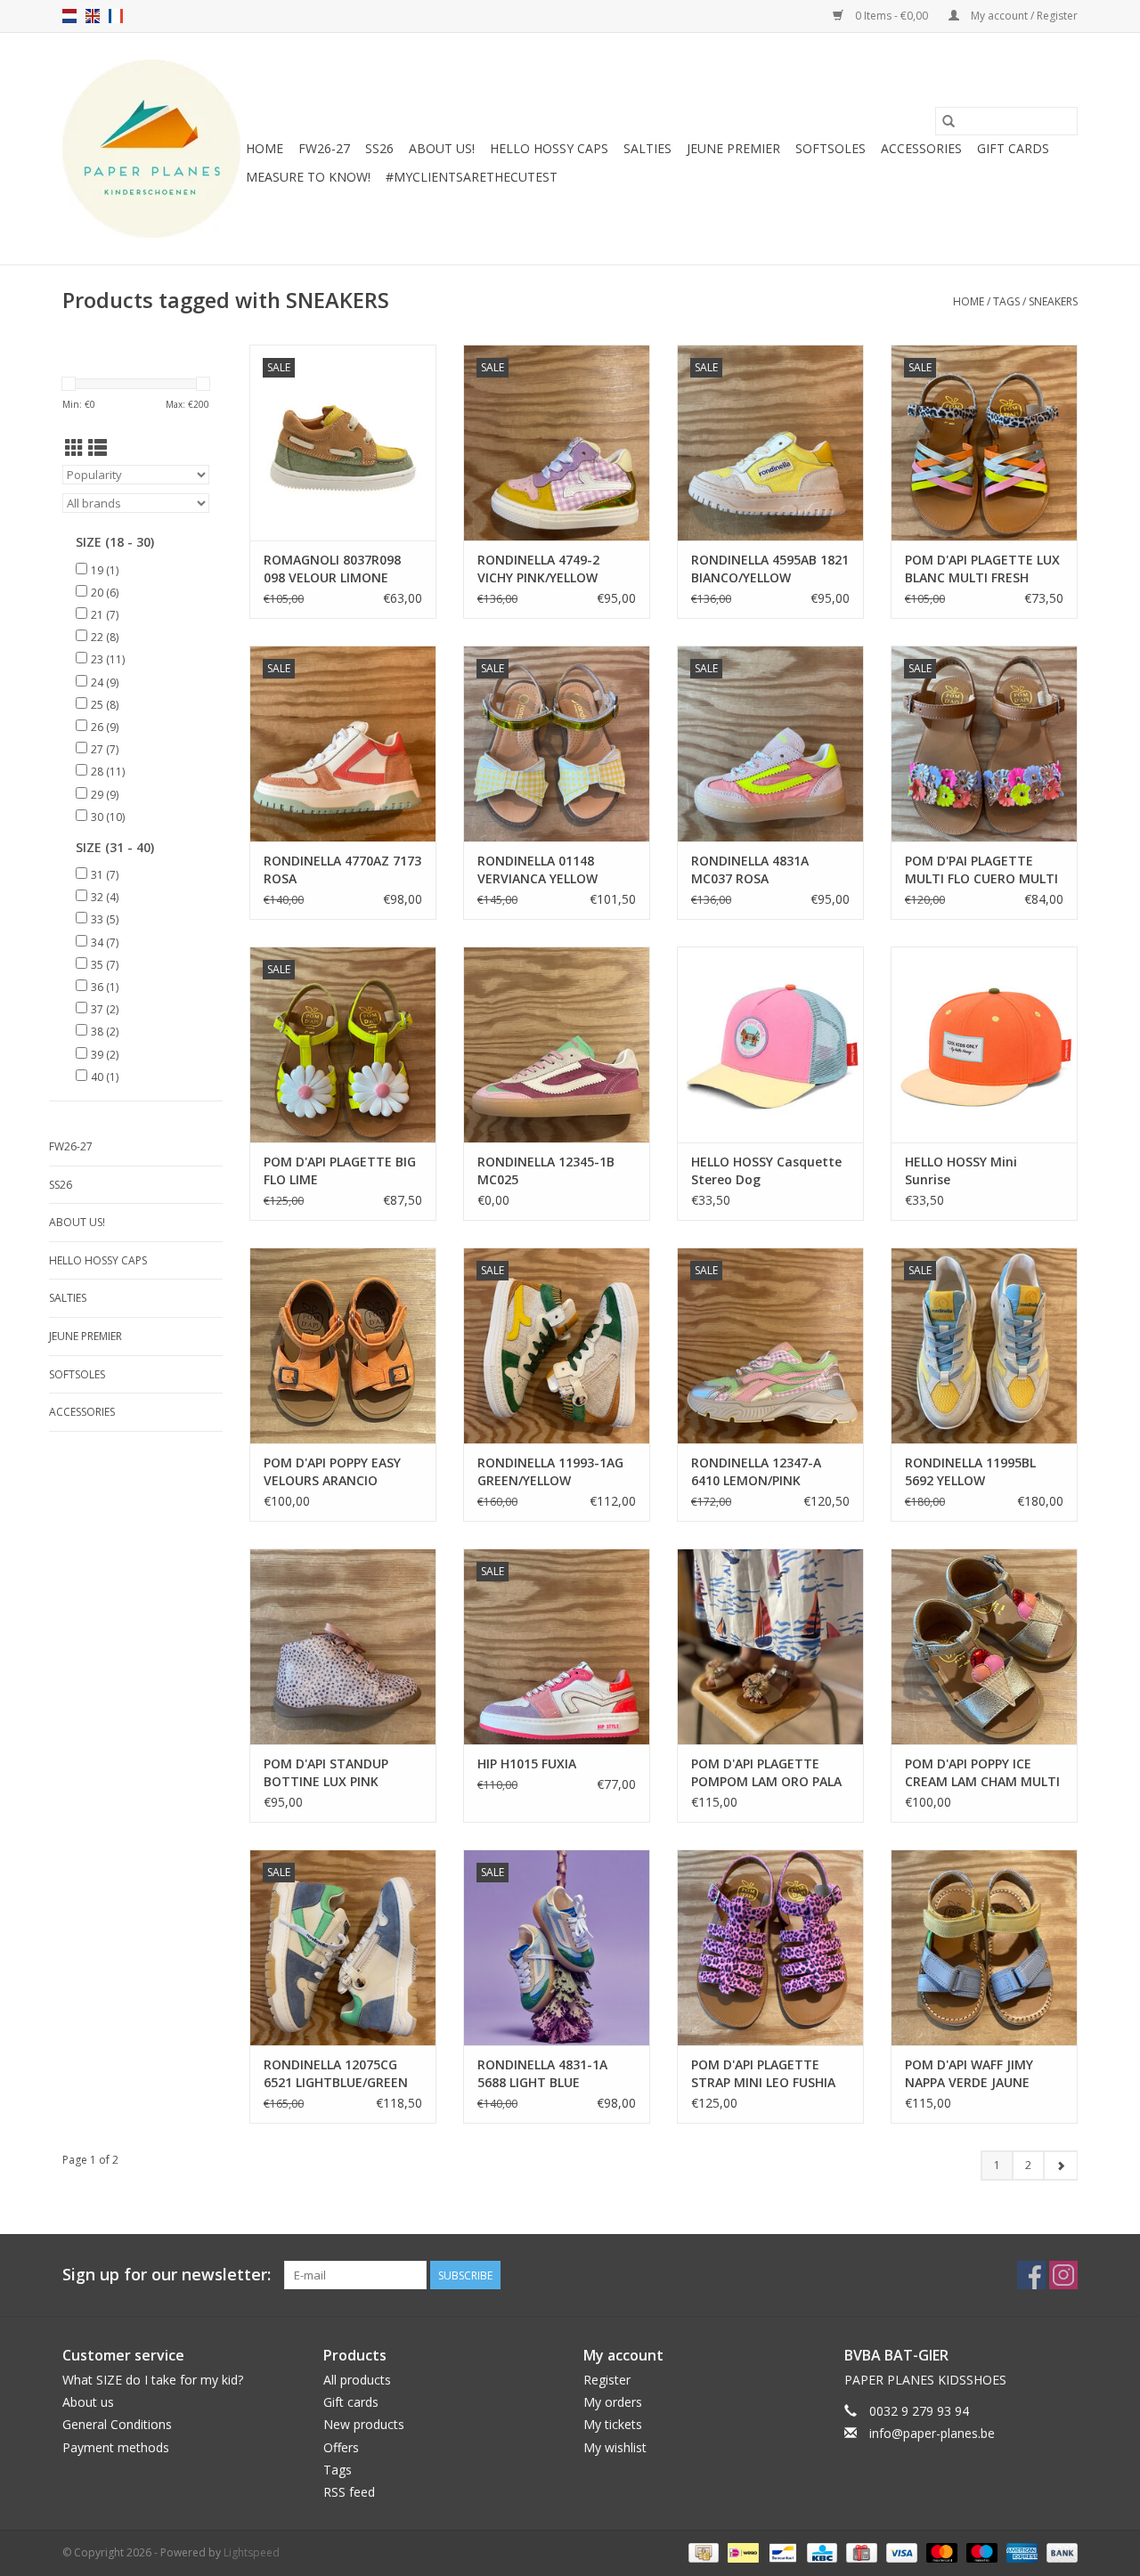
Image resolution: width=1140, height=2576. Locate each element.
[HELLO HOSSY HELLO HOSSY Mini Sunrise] (984, 1044)
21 (105, 615)
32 (105, 897)
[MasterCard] (940, 2552)
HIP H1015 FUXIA (527, 1763)
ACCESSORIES (921, 148)
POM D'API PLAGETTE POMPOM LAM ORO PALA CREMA (766, 1773)
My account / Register (1023, 16)
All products (357, 2380)
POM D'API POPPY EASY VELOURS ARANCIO (332, 1471)
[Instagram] (1063, 2275)
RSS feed (349, 2492)
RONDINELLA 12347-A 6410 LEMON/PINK (756, 1471)
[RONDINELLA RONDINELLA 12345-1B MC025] (557, 1044)
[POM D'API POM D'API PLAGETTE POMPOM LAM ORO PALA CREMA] (770, 1646)
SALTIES (647, 148)
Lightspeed (252, 2552)
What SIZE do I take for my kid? (153, 2380)
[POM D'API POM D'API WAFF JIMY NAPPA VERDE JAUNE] (984, 1947)
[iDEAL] (741, 2552)
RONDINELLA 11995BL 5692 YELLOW (970, 1471)
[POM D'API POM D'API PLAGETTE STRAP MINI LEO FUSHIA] (770, 1947)
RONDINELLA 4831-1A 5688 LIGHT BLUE (542, 2073)
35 (105, 965)
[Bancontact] (781, 2552)
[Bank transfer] (1059, 2552)
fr (116, 16)
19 (105, 570)
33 (105, 919)
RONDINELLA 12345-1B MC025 (546, 1170)
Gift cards (1013, 148)
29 (105, 795)
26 (105, 727)
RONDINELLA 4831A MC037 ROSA (750, 870)
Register (607, 2380)
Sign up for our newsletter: (167, 2275)
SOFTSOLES (831, 148)
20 (105, 593)
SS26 (379, 148)
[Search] (949, 121)
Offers (341, 2447)
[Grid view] (74, 448)
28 (108, 772)
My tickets (613, 2424)
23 (108, 659)
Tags (1006, 301)
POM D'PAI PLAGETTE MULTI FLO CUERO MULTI (981, 870)
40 (105, 1077)
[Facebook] (1031, 2275)
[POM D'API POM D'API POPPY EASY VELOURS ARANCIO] (343, 1345)
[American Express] (1020, 2552)
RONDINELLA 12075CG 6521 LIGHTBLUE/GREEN (336, 2073)
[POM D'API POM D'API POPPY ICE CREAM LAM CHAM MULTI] (984, 1646)
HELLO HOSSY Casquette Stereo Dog (766, 1170)
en (93, 16)
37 (105, 1009)
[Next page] (1060, 2166)
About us (88, 2402)
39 (105, 1055)
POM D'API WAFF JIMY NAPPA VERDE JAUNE (969, 2073)
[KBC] (820, 2552)
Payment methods (116, 2447)
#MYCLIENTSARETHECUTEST (472, 177)
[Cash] (702, 2552)
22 (105, 637)
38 (105, 1032)
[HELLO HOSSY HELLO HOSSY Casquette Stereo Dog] (770, 1044)
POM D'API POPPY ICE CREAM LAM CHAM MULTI (982, 1772)
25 (105, 705)
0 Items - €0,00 (892, 16)
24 (105, 683)
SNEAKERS (1053, 301)
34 (105, 943)
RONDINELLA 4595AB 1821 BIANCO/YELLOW (770, 569)
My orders (613, 2402)
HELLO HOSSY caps (549, 148)
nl (69, 16)
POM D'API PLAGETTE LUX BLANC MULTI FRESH (982, 569)
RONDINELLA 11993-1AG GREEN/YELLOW (550, 1471)
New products (364, 2424)
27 (105, 749)
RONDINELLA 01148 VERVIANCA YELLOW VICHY (537, 870)
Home (265, 148)
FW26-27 (324, 148)
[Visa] (900, 2552)
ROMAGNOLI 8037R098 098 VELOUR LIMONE (332, 569)
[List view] (98, 448)
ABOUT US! (442, 148)
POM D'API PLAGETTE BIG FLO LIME (340, 1170)
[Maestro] (980, 2552)
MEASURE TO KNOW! (308, 177)
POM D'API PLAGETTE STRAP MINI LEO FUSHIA (763, 2073)
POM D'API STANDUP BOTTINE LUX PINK (326, 1772)
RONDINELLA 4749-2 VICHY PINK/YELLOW (538, 569)
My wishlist (615, 2447)
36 (105, 987)
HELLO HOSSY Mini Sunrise (961, 1170)
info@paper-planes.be (932, 2433)
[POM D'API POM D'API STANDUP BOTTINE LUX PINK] (343, 1646)
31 (105, 875)
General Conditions (117, 2424)
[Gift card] (859, 2552)
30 (108, 817)
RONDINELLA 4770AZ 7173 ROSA (342, 870)
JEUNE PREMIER (733, 148)
